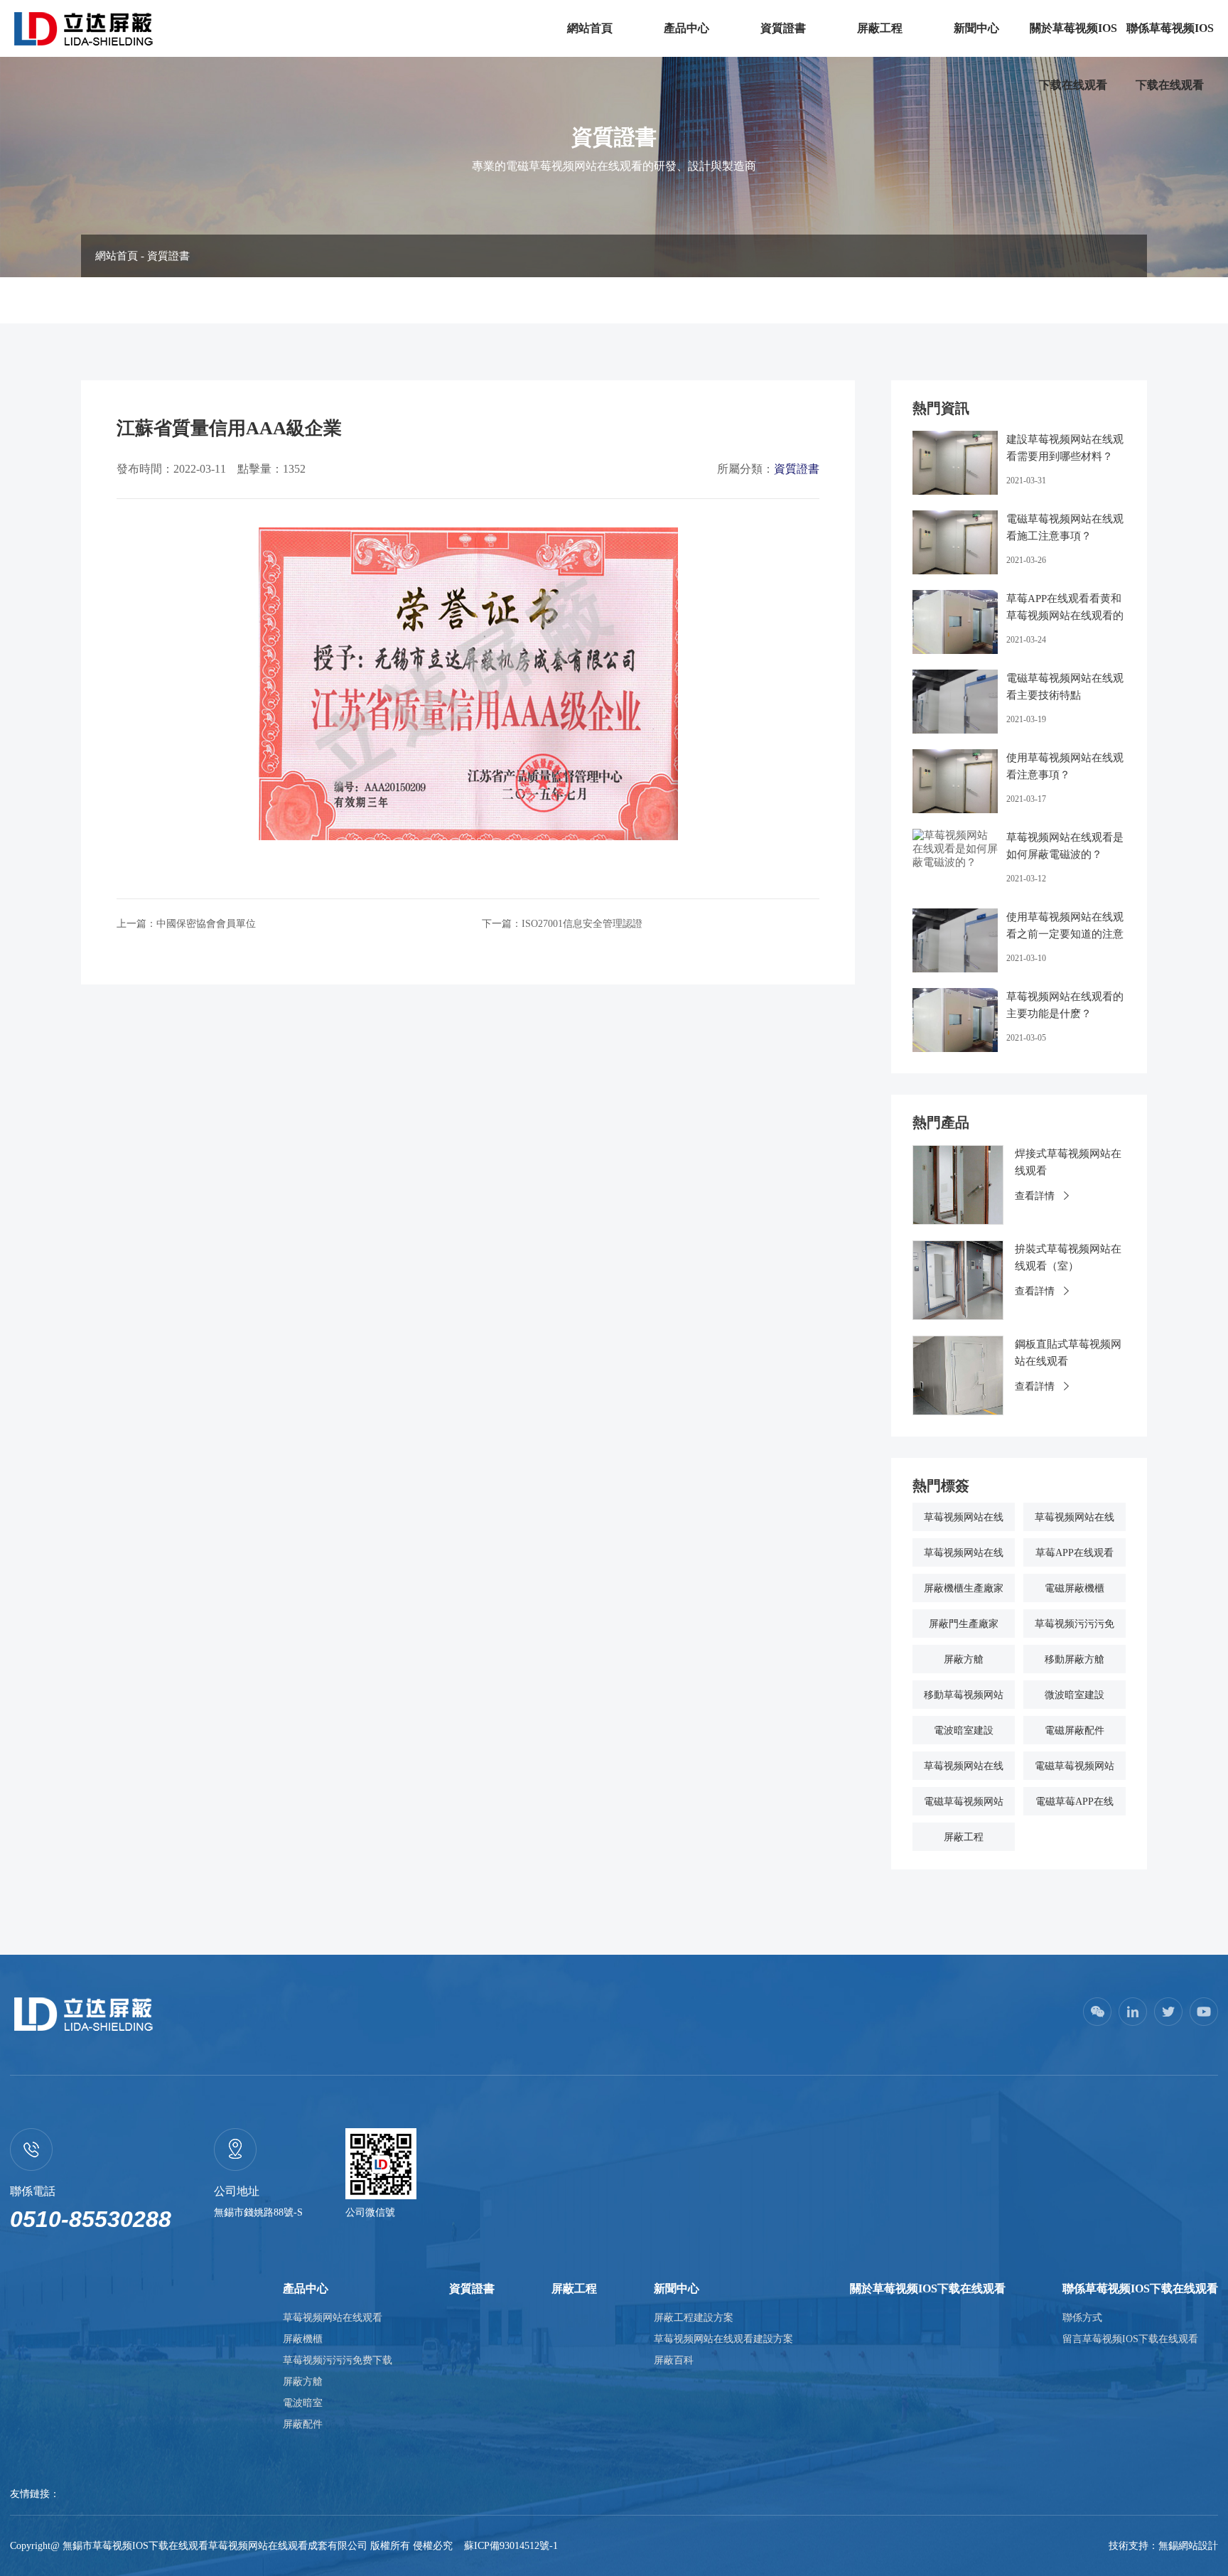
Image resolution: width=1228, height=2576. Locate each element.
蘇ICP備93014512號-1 (511, 2546)
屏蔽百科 (674, 2360)
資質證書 (783, 28)
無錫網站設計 (1188, 2546)
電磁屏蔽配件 (1074, 1730)
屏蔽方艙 (964, 1659)
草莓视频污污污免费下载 (338, 2360)
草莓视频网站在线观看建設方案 (723, 2339)
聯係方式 (1082, 2318)
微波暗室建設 (1074, 1695)
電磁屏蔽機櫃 (1074, 1588)
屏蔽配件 (303, 2424)
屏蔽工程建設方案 (694, 2318)
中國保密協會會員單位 (206, 924)
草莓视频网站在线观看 (333, 2318)
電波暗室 (303, 2403)
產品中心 (686, 28)
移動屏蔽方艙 (1074, 1659)
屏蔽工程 (880, 28)
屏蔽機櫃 (303, 2339)
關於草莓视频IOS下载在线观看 (1073, 57)
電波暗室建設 (964, 1730)
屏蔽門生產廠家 (964, 1624)
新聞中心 (976, 28)
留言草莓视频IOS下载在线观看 (1130, 2339)
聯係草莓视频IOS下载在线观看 (1170, 57)
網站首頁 (590, 28)
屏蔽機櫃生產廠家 (964, 1588)
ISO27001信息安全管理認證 (582, 924)
